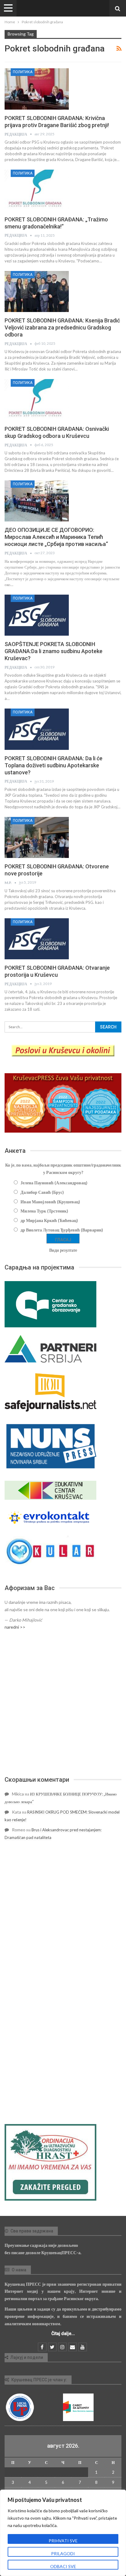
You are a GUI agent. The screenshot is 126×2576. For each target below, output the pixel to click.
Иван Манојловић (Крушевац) (50, 1202)
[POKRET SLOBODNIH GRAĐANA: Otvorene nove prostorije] (37, 837)
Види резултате (63, 1250)
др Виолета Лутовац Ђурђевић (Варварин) (62, 1230)
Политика (23, 72)
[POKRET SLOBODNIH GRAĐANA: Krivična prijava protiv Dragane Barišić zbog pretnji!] (37, 89)
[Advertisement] (63, 1703)
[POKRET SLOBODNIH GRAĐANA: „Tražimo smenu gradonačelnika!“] (37, 190)
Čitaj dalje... (63, 2333)
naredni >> (15, 1627)
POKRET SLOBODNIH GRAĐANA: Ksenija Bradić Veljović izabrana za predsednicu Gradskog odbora (62, 327)
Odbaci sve (63, 2566)
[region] (63, 2533)
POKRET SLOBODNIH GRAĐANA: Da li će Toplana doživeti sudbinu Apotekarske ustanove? (54, 765)
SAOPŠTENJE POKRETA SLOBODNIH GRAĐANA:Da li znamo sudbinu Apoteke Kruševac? (54, 651)
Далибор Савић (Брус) (42, 1192)
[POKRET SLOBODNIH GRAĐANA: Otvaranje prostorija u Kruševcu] (37, 939)
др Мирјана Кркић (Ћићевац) (49, 1220)
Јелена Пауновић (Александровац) (54, 1183)
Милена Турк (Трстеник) (44, 1211)
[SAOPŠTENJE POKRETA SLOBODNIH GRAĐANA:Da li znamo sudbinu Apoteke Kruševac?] (37, 615)
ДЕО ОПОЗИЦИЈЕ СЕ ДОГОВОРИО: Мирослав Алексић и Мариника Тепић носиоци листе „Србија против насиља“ (56, 537)
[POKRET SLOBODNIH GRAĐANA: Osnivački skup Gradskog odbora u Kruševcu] (37, 400)
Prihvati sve (63, 2541)
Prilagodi (63, 2553)
